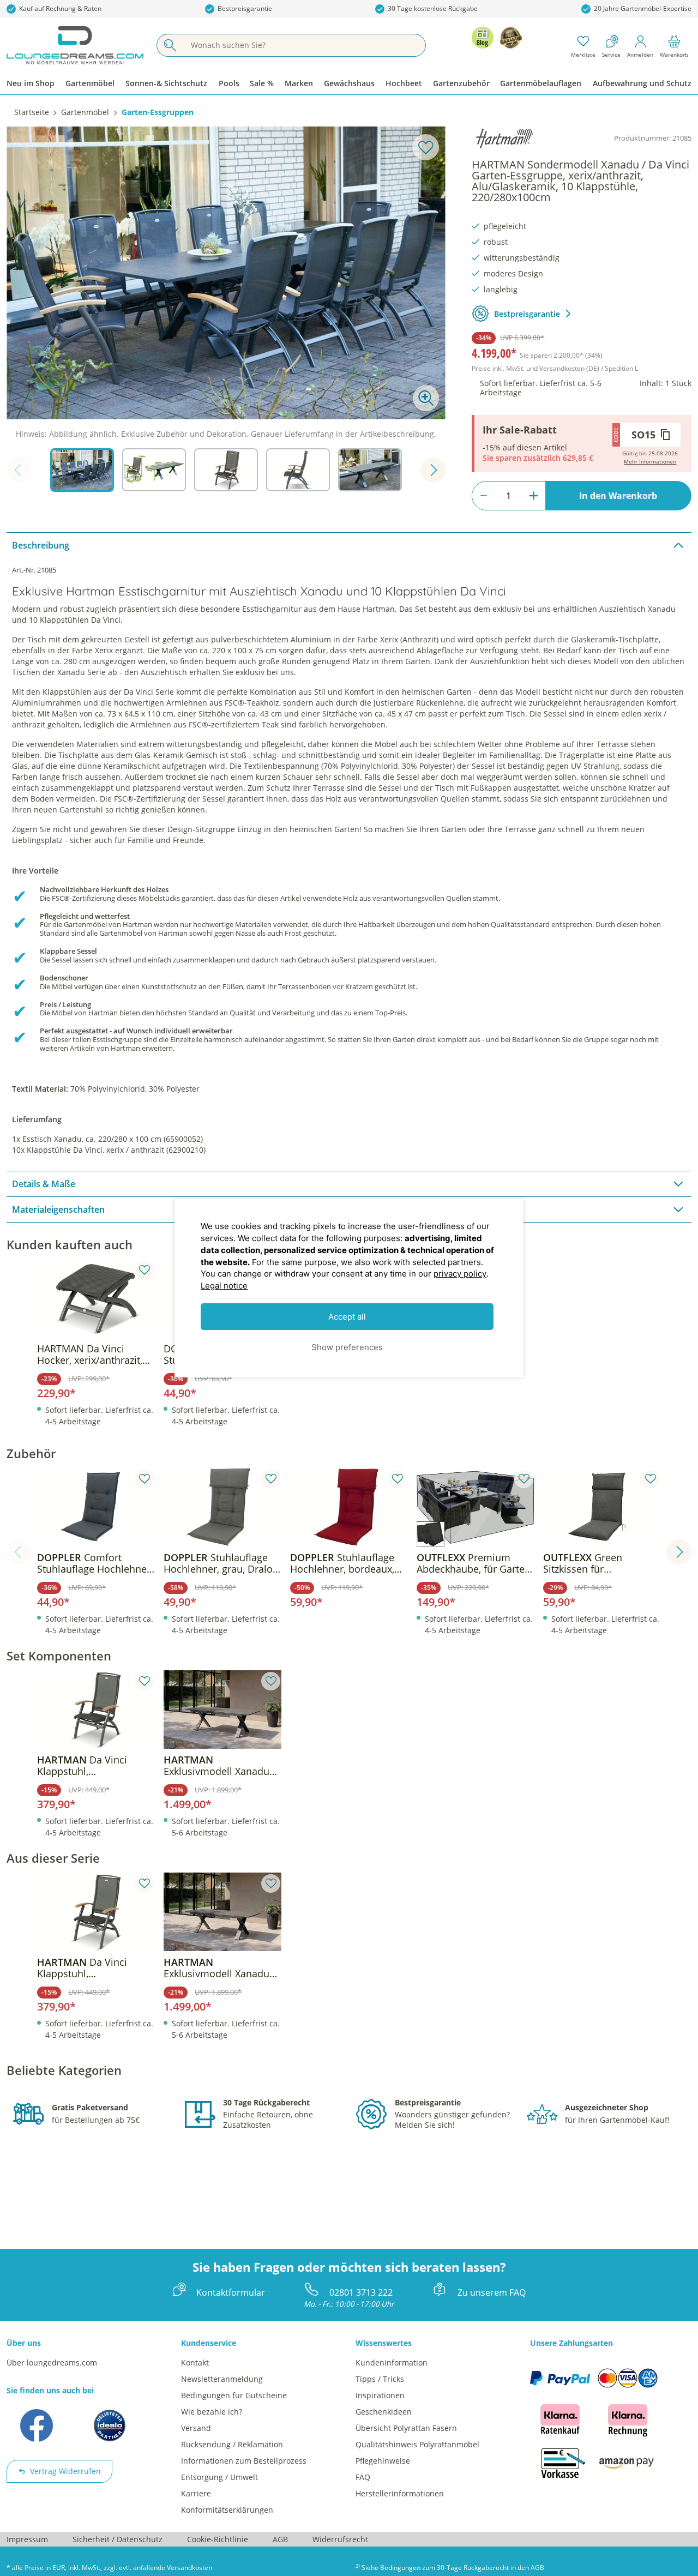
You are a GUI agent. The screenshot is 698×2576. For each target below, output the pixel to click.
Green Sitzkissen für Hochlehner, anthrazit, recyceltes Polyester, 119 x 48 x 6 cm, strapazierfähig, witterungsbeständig (599, 1563)
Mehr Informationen (650, 461)
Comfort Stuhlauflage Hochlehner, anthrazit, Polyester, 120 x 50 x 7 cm (95, 1563)
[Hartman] (504, 139)
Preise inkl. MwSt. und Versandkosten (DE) (555, 368)
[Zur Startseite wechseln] (75, 45)
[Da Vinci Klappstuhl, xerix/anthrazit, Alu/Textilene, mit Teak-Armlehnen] (96, 1710)
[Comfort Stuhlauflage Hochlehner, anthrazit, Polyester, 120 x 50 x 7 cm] (96, 1507)
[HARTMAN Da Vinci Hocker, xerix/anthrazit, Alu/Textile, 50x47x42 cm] (96, 1298)
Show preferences (347, 1347)
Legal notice (224, 1286)
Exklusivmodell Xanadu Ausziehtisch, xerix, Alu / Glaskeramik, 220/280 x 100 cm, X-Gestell (219, 1766)
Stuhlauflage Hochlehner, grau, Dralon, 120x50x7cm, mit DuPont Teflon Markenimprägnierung (222, 1563)
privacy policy (460, 1274)
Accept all (347, 1317)
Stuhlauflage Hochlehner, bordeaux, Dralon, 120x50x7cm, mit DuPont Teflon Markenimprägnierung (347, 1563)
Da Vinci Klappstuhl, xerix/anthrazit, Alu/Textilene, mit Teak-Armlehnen (91, 1766)
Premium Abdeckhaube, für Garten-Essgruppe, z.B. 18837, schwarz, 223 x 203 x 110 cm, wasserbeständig (475, 1563)
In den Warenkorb (618, 496)
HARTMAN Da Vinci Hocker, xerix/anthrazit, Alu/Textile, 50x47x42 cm (94, 1355)
